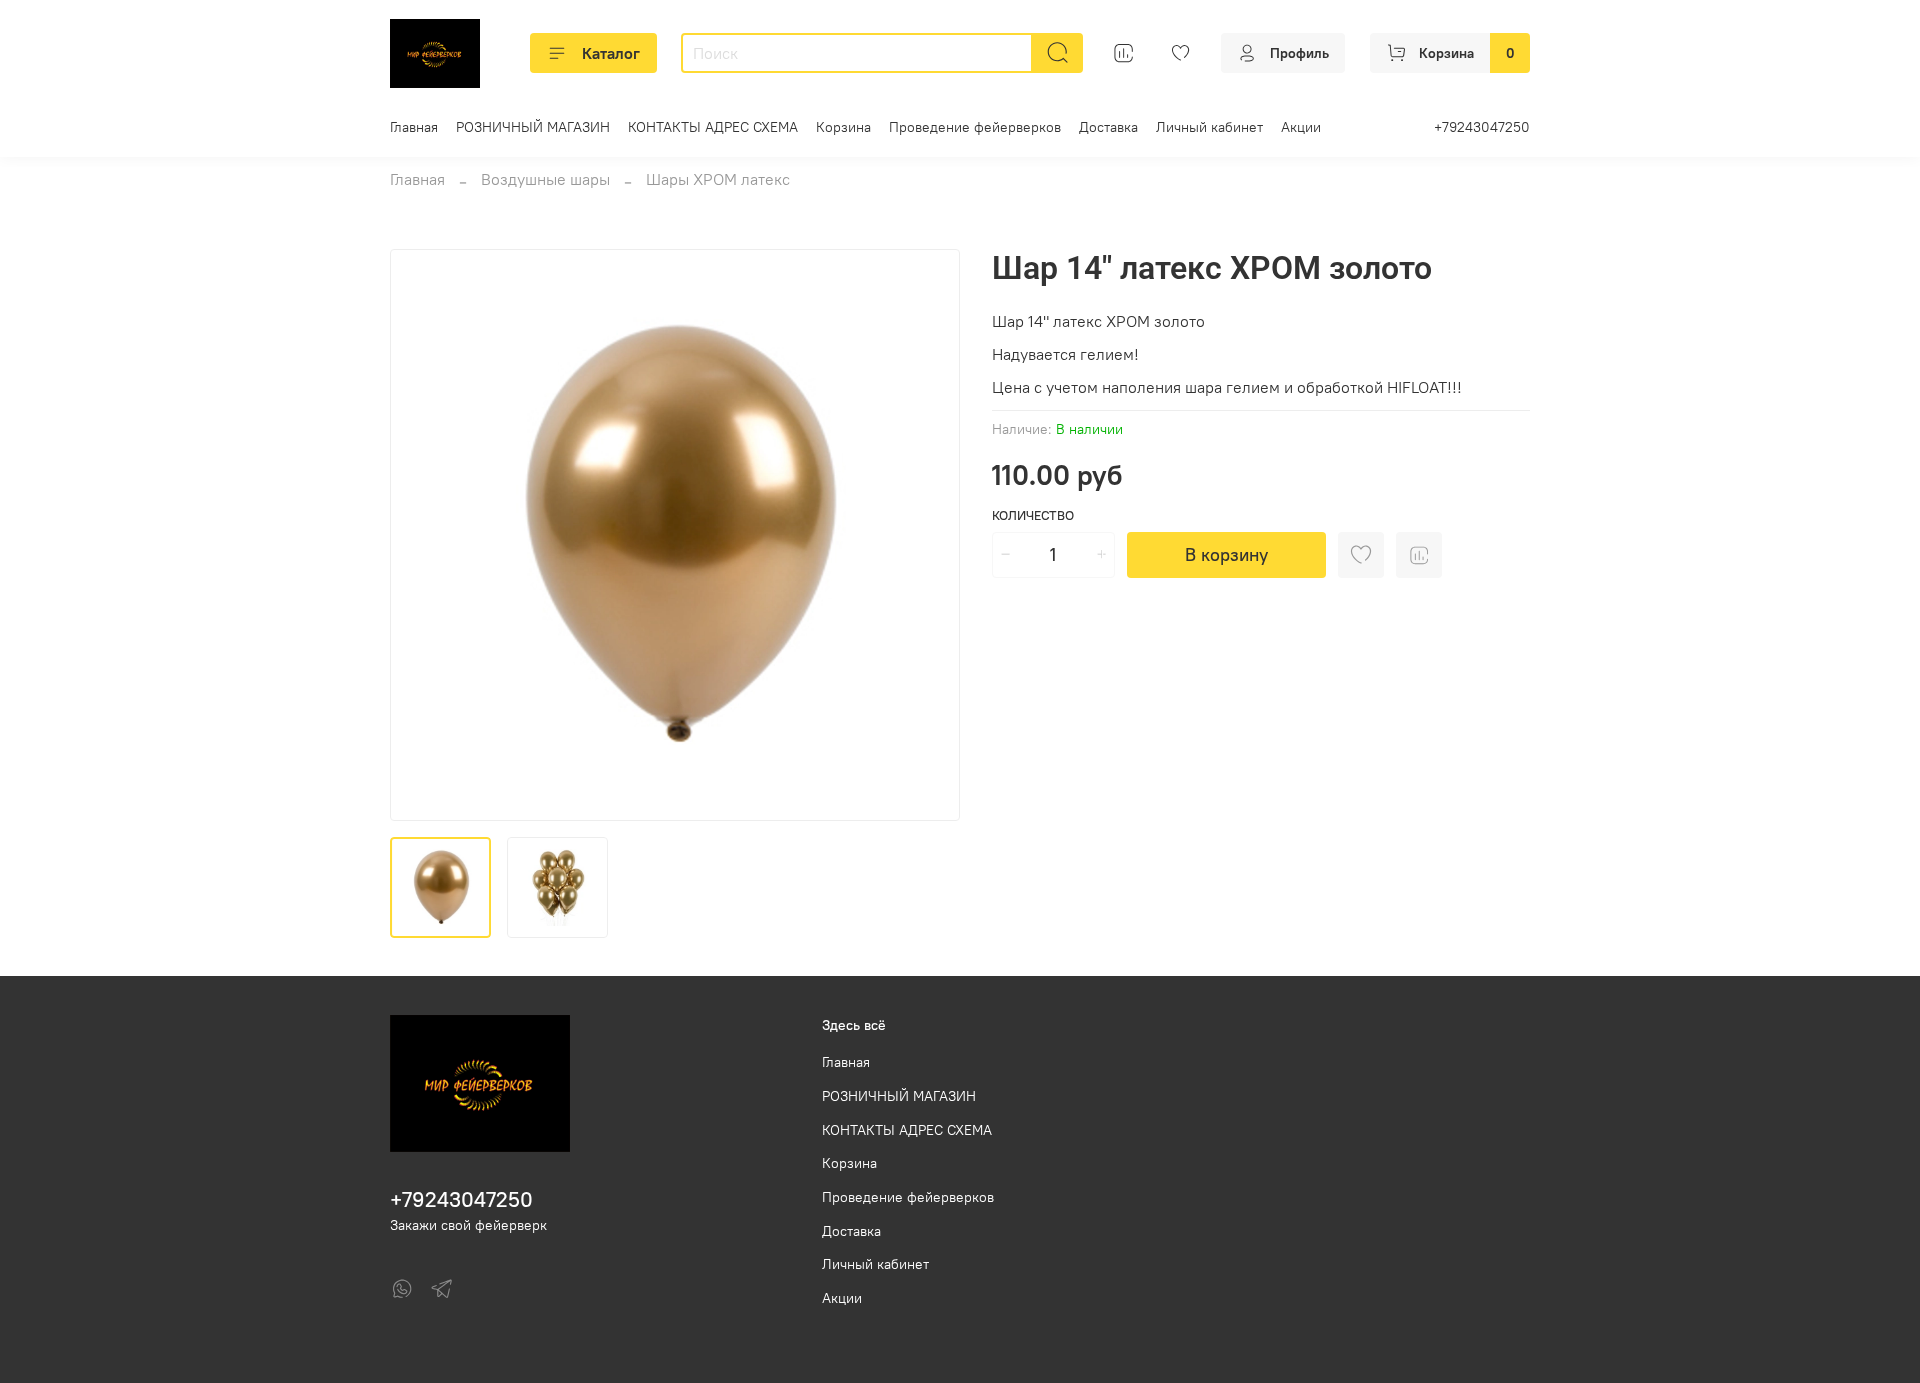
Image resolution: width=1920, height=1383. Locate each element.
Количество (1033, 515)
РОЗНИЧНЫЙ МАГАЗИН (533, 127)
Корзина (843, 127)
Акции (1301, 127)
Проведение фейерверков (975, 127)
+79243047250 (1482, 127)
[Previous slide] (422, 535)
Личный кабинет (1209, 127)
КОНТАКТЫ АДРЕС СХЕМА (713, 127)
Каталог (611, 53)
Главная (414, 127)
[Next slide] (928, 535)
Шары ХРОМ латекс (718, 179)
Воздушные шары (545, 179)
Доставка (1108, 127)
